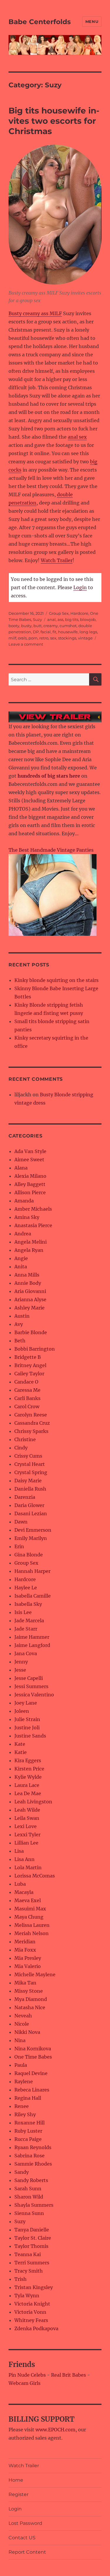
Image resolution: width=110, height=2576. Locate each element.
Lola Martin (28, 1867)
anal (51, 619)
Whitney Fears (31, 2320)
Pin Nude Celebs (27, 2375)
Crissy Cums (28, 1456)
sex (53, 638)
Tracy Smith (29, 2271)
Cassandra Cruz (32, 1423)
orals (22, 638)
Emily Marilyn (31, 1538)
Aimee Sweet (29, 1160)
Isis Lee (23, 1612)
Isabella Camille (33, 1596)
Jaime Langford (32, 1645)
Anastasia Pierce (33, 1225)
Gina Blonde (29, 1555)
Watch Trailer (57, 560)
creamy (51, 626)
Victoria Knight (32, 2304)
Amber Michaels (33, 1209)
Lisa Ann (24, 1859)
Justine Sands (30, 1736)
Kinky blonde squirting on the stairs (56, 980)
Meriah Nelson (32, 1933)
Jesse (20, 1670)
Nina (20, 2040)
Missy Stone (29, 1991)
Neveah (23, 2016)
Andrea (23, 1234)
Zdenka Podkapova (36, 2328)
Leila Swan (27, 1818)
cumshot (68, 626)
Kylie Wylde (28, 1777)
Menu (92, 21)
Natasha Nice (30, 2007)
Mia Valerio (28, 1966)
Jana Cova (26, 1653)
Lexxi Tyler (27, 1835)
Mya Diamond (31, 1999)
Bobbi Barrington (35, 1349)
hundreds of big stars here (49, 776)
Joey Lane (26, 1703)
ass (60, 619)
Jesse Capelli (29, 1678)
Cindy (21, 1448)
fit (54, 632)
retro (44, 638)
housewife (68, 632)
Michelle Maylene (35, 1974)
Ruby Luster (28, 2131)
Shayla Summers (34, 2205)
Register (18, 2494)
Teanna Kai (28, 2254)
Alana (21, 1168)
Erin (19, 1546)
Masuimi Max (30, 1909)
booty (14, 626)
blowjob (88, 619)
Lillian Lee (26, 1843)
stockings (67, 638)
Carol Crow (27, 1406)
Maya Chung (29, 1917)
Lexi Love (26, 1826)
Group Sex (59, 613)
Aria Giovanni (30, 1291)
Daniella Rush (30, 1489)
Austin (22, 1316)
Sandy (22, 2172)
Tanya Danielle (32, 2230)
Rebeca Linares (32, 2090)
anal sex (77, 437)
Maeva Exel (28, 1900)
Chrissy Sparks (31, 1431)
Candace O (26, 1382)
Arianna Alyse (30, 1299)
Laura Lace (27, 1785)
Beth (20, 1341)
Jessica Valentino (34, 1695)
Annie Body (28, 1283)
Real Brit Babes (68, 2375)
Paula (21, 2065)
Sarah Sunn (28, 2189)
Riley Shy (25, 2114)
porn (33, 638)
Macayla (24, 1892)
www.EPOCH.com (55, 2430)
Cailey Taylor (29, 1374)
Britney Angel (30, 1365)
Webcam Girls (24, 2383)
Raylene (24, 2081)
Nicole (22, 2024)
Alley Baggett (30, 1184)
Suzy (37, 619)
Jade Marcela (29, 1621)
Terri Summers (32, 2263)
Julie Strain (27, 1719)
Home (16, 2480)
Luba (20, 1884)
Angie (21, 1258)
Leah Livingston (33, 1802)
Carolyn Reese (31, 1415)
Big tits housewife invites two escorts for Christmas (54, 121)
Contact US (22, 2538)
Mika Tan (25, 1983)
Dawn (21, 1522)
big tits (72, 619)
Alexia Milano (30, 1176)
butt (38, 626)
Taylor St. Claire (33, 2238)
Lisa (19, 1851)
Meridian (25, 1942)
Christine (25, 1439)
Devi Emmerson (33, 1530)
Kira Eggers (28, 1760)
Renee (22, 2106)
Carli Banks (27, 1398)
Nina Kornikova (33, 2049)
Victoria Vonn (30, 2312)
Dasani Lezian (31, 1513)
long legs (88, 632)
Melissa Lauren (32, 1925)
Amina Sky (27, 1217)
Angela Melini (31, 1242)
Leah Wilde (27, 1810)
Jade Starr (26, 1629)
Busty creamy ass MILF (35, 313)
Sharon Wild (29, 2197)
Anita (21, 1267)
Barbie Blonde (31, 1332)
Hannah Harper (32, 1571)
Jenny (21, 1662)
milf (12, 638)
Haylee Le (26, 1588)
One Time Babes (33, 2057)
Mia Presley (28, 1958)
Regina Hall (28, 2098)
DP (36, 632)
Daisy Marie (28, 1481)
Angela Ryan (29, 1250)
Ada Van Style (30, 1151)
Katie (21, 1752)
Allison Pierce (30, 1192)
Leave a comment (26, 644)
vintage (85, 638)
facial (46, 632)
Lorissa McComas (35, 1876)
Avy (19, 1324)
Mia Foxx (25, 1950)
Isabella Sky (28, 1604)
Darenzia (25, 1497)
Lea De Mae (28, 1793)
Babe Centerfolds (40, 22)
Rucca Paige (28, 2139)
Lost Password (25, 2523)
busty (26, 626)
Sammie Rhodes (33, 2164)
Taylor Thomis (31, 2246)
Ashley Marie (29, 1308)
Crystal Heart (30, 1464)
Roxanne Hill (29, 2123)
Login (80, 587)
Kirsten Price (29, 1769)
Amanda (24, 1201)
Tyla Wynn (27, 2296)
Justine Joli (27, 1728)
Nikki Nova (27, 2032)
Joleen (22, 1711)
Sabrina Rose (29, 2156)
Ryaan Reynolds (33, 2147)
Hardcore (79, 613)
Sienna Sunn (29, 2213)
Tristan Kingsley (34, 2287)
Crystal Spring (31, 1472)
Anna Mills (27, 1275)
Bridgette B (28, 1357)
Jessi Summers (31, 1686)
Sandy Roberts (31, 2180)
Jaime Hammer (32, 1637)
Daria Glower (29, 1505)
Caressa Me (27, 1390)
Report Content (27, 2552)
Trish (21, 2279)
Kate (20, 1744)
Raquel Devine (31, 2073)
